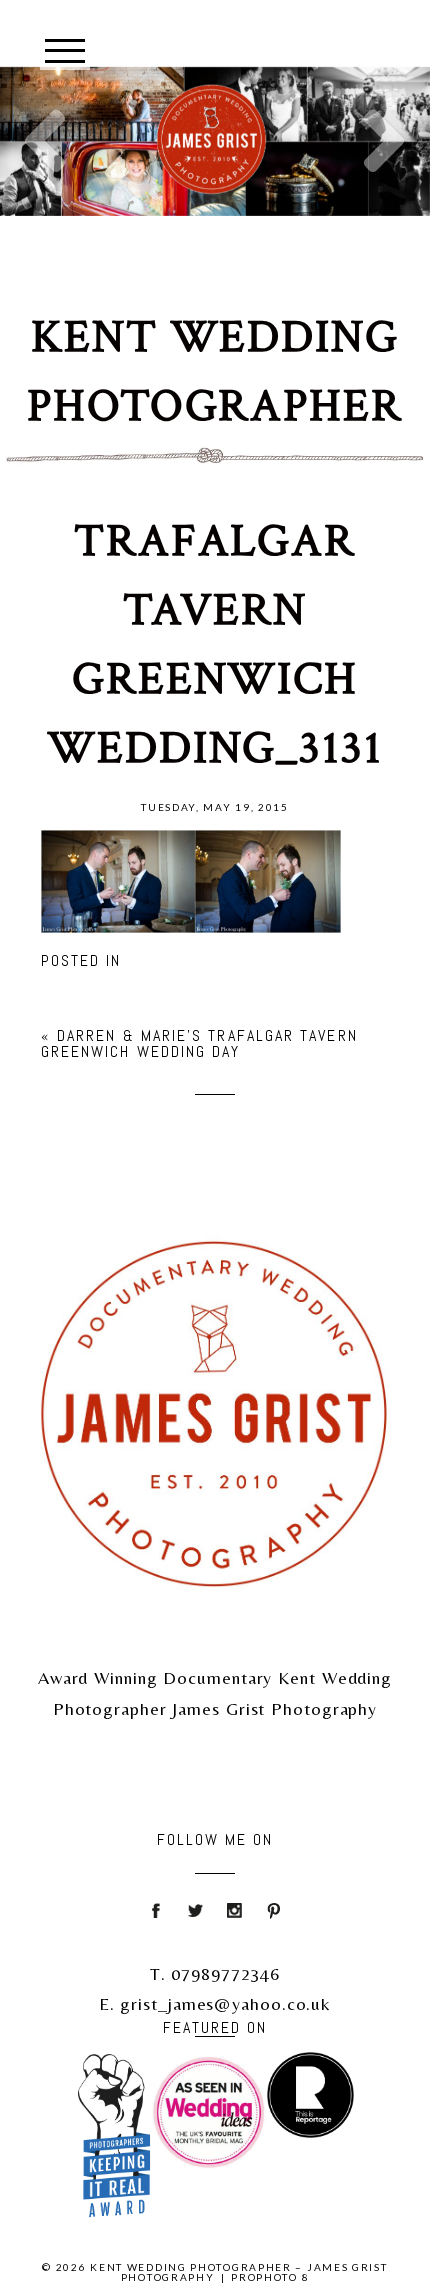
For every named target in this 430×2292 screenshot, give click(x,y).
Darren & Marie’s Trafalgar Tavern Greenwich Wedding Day (199, 1043)
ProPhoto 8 (270, 2277)
